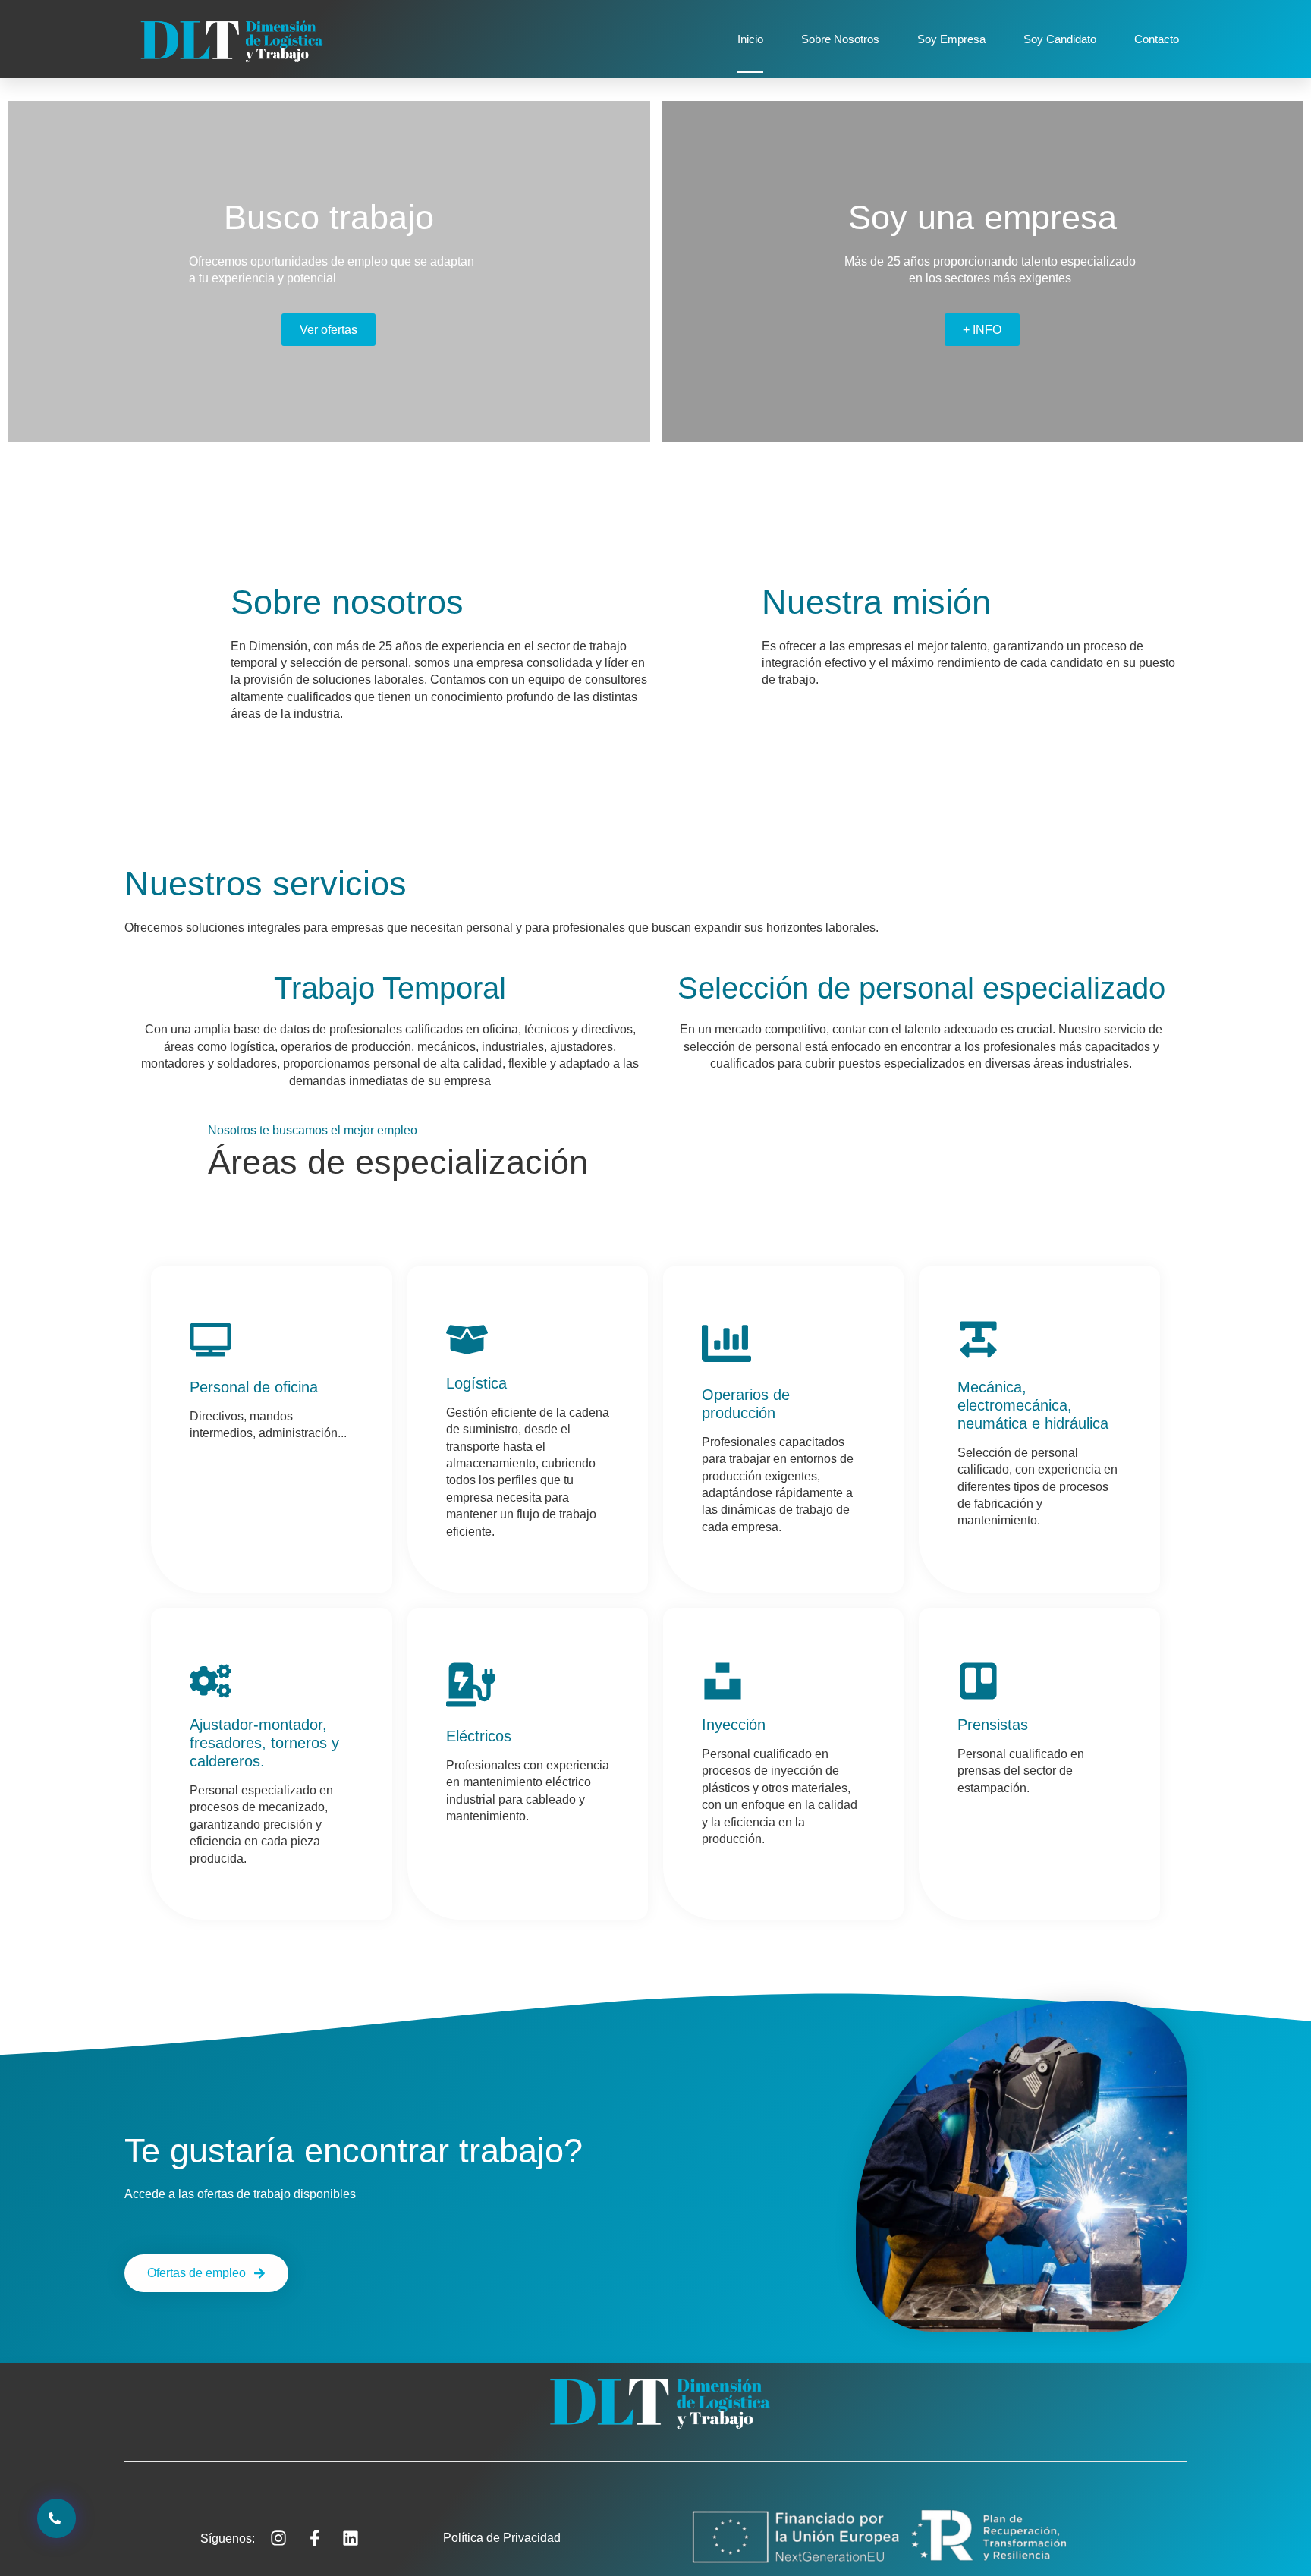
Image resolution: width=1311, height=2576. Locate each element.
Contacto (1157, 39)
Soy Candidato (1060, 39)
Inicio (750, 39)
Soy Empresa (951, 39)
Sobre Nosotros (840, 39)
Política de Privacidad (502, 2538)
